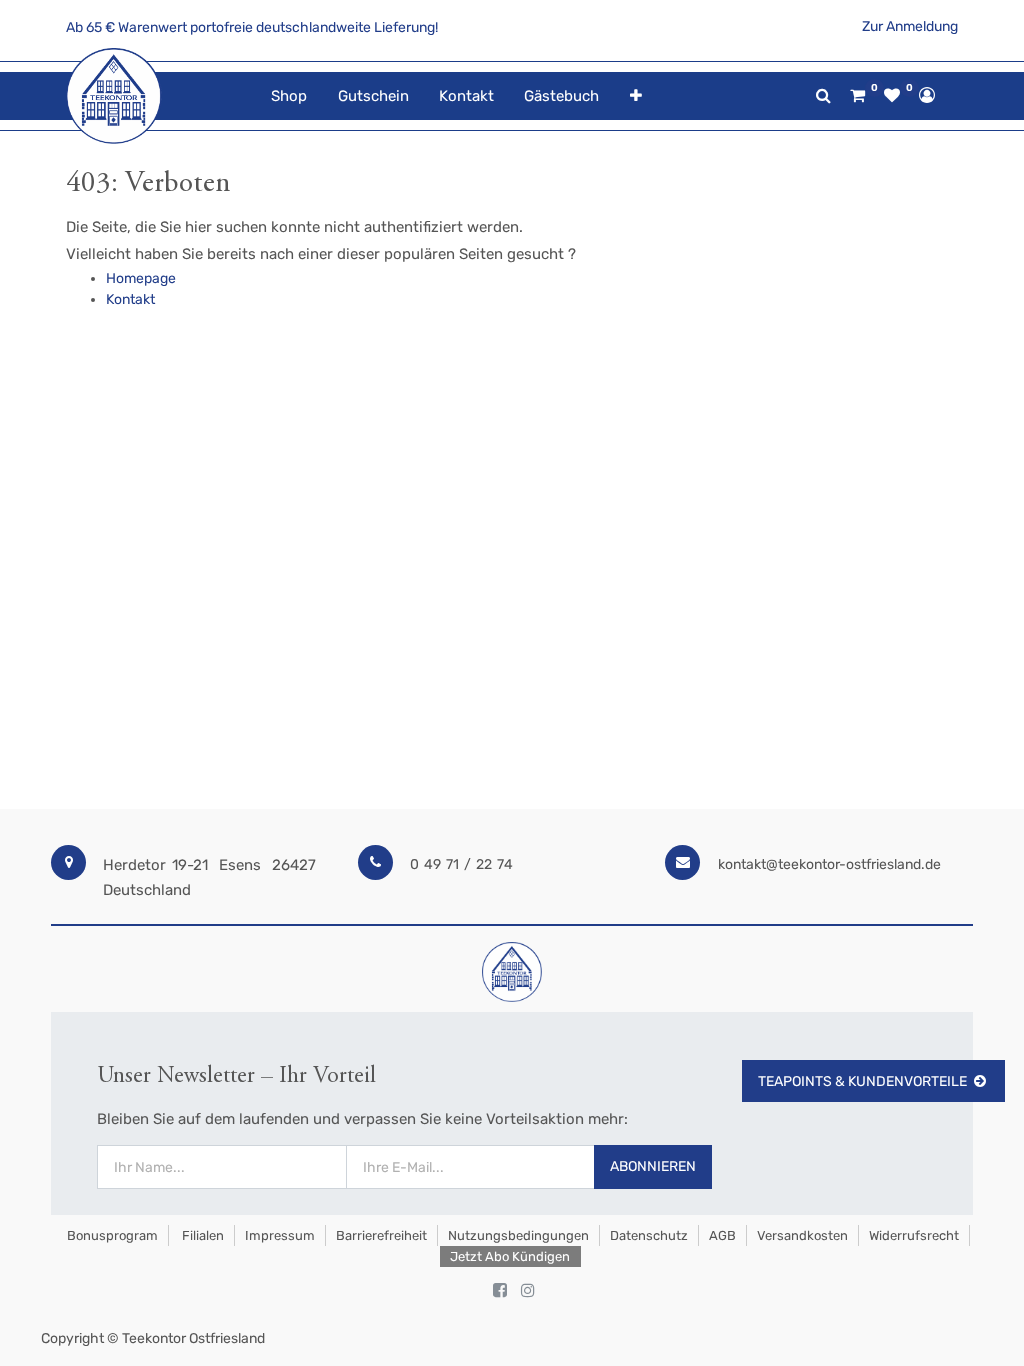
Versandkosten (802, 1235)
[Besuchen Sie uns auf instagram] (528, 1291)
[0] (857, 96)
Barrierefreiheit (381, 1235)
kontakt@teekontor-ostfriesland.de (829, 864)
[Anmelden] (927, 95)
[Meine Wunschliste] (892, 96)
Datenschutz (649, 1235)
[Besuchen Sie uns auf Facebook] (500, 1291)
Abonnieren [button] (653, 1166)
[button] (635, 96)
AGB (722, 1235)
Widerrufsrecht (914, 1235)
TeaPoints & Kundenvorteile (862, 1081)
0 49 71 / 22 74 (461, 864)
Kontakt (130, 299)
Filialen (201, 1235)
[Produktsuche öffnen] (823, 95)
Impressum (280, 1235)
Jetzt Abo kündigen (510, 1256)
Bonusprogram (111, 1235)
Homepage (141, 278)
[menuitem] (289, 96)
